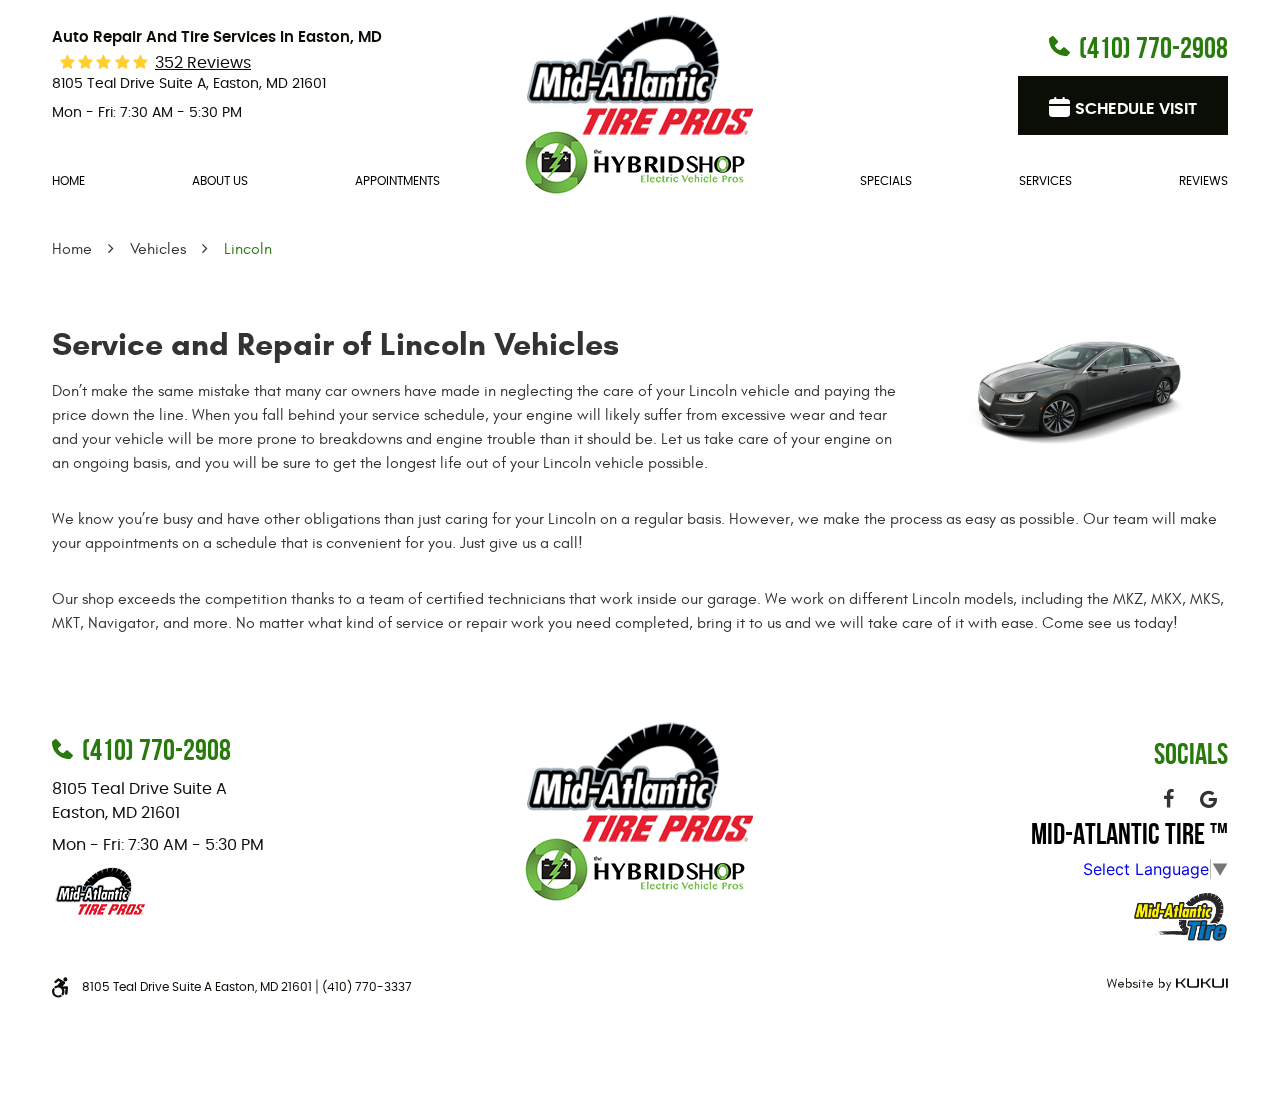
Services (1045, 181)
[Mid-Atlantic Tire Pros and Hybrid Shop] (640, 102)
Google (1208, 799)
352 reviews (203, 63)
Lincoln (248, 249)
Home (68, 181)
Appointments (397, 181)
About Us (220, 181)
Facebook (1168, 799)
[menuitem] (68, 181)
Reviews (1203, 181)
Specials (886, 181)
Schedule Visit (1136, 109)
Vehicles (158, 249)
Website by (1164, 984)
